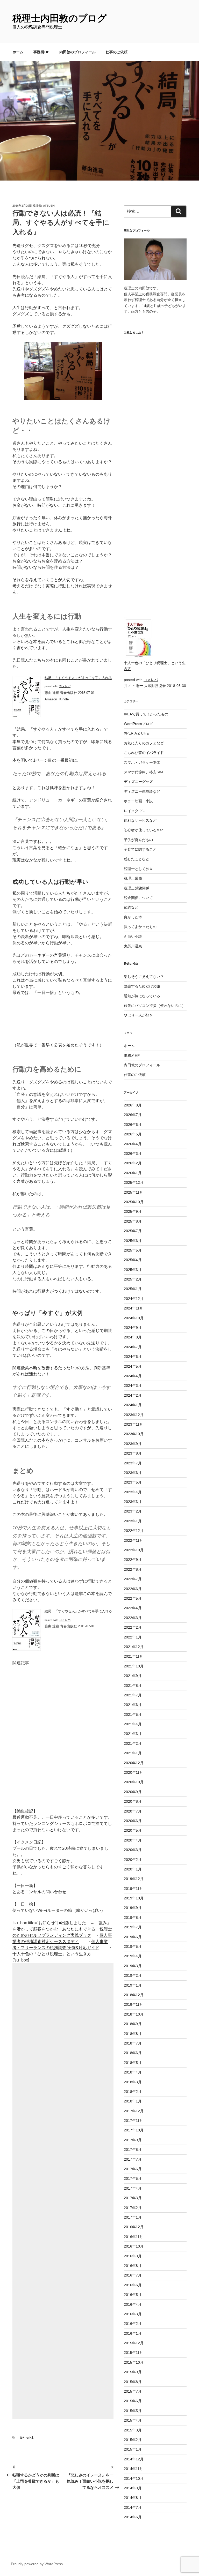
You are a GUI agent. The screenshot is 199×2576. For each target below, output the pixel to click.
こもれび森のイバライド (144, 753)
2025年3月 (133, 1270)
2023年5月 (133, 1482)
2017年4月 (133, 2188)
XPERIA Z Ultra (136, 733)
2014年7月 (133, 2507)
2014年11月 (133, 2469)
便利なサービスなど (140, 820)
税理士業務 (133, 878)
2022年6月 (133, 1589)
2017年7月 (133, 2159)
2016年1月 (133, 2333)
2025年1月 (133, 1289)
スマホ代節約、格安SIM (143, 772)
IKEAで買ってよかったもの (146, 714)
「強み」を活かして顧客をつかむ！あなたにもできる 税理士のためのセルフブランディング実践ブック (62, 1929)
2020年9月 (133, 1792)
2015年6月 (133, 2401)
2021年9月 (133, 1676)
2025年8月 (133, 1221)
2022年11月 (133, 1540)
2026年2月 (133, 1163)
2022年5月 (133, 1598)
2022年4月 (133, 1608)
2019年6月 (133, 1937)
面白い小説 (133, 937)
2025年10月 (134, 1202)
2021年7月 (133, 1695)
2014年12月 (134, 2459)
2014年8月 (133, 2498)
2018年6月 (133, 2053)
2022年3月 (133, 1618)
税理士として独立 (138, 869)
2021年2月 (133, 1743)
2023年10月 (134, 1434)
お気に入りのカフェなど (144, 743)
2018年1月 (133, 2101)
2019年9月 (133, 1908)
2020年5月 (133, 1830)
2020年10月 (134, 1782)
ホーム (18, 52)
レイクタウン (135, 811)
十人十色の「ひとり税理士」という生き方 (52, 1954)
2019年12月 (134, 1879)
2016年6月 (133, 2285)
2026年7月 (133, 1115)
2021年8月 (133, 1686)
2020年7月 (133, 1811)
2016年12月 (134, 2227)
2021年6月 (133, 1705)
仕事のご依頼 (117, 52)
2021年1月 (133, 1753)
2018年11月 (133, 2004)
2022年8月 (133, 1569)
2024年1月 (133, 1405)
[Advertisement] (63, 2191)
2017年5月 (133, 2178)
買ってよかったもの (140, 927)
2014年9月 (133, 2488)
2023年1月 (133, 1521)
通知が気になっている (142, 996)
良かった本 (27, 2438)
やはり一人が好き (138, 1015)
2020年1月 (133, 1869)
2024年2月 (133, 1395)
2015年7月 (133, 2391)
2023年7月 (133, 1463)
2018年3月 (133, 2082)
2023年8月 (133, 1453)
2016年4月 (133, 2304)
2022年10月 (134, 1550)
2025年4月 (133, 1260)
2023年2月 (133, 1511)
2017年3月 (133, 2198)
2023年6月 (133, 1473)
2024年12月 (134, 1299)
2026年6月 (133, 1125)
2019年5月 (133, 1946)
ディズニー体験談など (142, 791)
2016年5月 (133, 2295)
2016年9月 (133, 2256)
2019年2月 (133, 1975)
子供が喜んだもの (138, 840)
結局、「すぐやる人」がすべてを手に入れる (78, 678)
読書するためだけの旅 (142, 986)
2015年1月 (133, 2449)
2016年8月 (133, 2266)
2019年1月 (133, 1985)
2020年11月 (133, 1772)
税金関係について (138, 898)
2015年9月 (133, 2372)
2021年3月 (133, 1734)
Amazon (51, 699)
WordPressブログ (138, 724)
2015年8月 (133, 2382)
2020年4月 (133, 1840)
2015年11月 (133, 2353)
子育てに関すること (140, 849)
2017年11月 (133, 2121)
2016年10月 (134, 2246)
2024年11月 (133, 1308)
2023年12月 (134, 1415)
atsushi (49, 206)
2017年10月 (134, 2130)
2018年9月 (133, 2024)
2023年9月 (133, 1444)
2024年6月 (133, 1357)
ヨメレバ (65, 686)
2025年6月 (133, 1241)
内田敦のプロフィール (77, 52)
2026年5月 (133, 1134)
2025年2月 (133, 1279)
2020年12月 (134, 1763)
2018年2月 (133, 2092)
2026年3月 (133, 1154)
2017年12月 (134, 2111)
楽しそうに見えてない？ (144, 977)
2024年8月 (133, 1337)
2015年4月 (133, 2420)
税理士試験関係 (137, 888)
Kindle (64, 699)
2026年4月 (133, 1144)
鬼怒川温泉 (133, 946)
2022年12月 (134, 1531)
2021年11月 (133, 1656)
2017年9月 (133, 2140)
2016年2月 (133, 2324)
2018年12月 (134, 1995)
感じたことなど (137, 859)
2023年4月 (133, 1492)
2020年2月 (133, 1860)
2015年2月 (133, 2440)
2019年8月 (133, 1918)
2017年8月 (133, 2150)
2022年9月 (133, 1560)
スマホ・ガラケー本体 (142, 762)
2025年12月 (134, 1182)
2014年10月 (134, 2478)
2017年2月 (133, 2208)
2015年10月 (134, 2362)
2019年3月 (133, 1966)
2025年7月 (133, 1231)
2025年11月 (133, 1192)
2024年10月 (134, 1318)
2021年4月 (133, 1724)
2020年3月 (133, 1850)
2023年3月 (133, 1502)
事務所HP (41, 52)
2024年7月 (133, 1347)
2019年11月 (133, 1889)
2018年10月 (134, 2014)
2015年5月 (133, 2411)
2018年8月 (133, 2034)
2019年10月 (134, 1898)
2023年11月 (133, 1424)
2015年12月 (134, 2343)
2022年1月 (133, 1637)
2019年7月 (133, 1927)
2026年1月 (133, 1173)
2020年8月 (133, 1801)
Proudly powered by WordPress (37, 2564)
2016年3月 (133, 2314)
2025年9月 (133, 1211)
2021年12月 (134, 1647)
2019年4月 (133, 1956)
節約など (131, 907)
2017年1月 (133, 2217)
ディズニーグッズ (138, 782)
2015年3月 (133, 2430)
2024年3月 (133, 1386)
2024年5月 (133, 1366)
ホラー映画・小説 (138, 801)
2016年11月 (133, 2237)
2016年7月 (133, 2275)
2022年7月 (133, 1579)
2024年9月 (133, 1328)
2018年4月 (133, 2072)
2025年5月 (133, 1250)
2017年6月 (133, 2169)
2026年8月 (133, 1105)
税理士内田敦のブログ (60, 18)
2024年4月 (133, 1376)
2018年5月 (133, 2063)
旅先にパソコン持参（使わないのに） (155, 1006)
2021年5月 (133, 1714)
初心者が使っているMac (144, 830)
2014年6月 (133, 2517)
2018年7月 (133, 2043)
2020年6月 (133, 1821)
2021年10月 (134, 1666)
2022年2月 (133, 1627)
